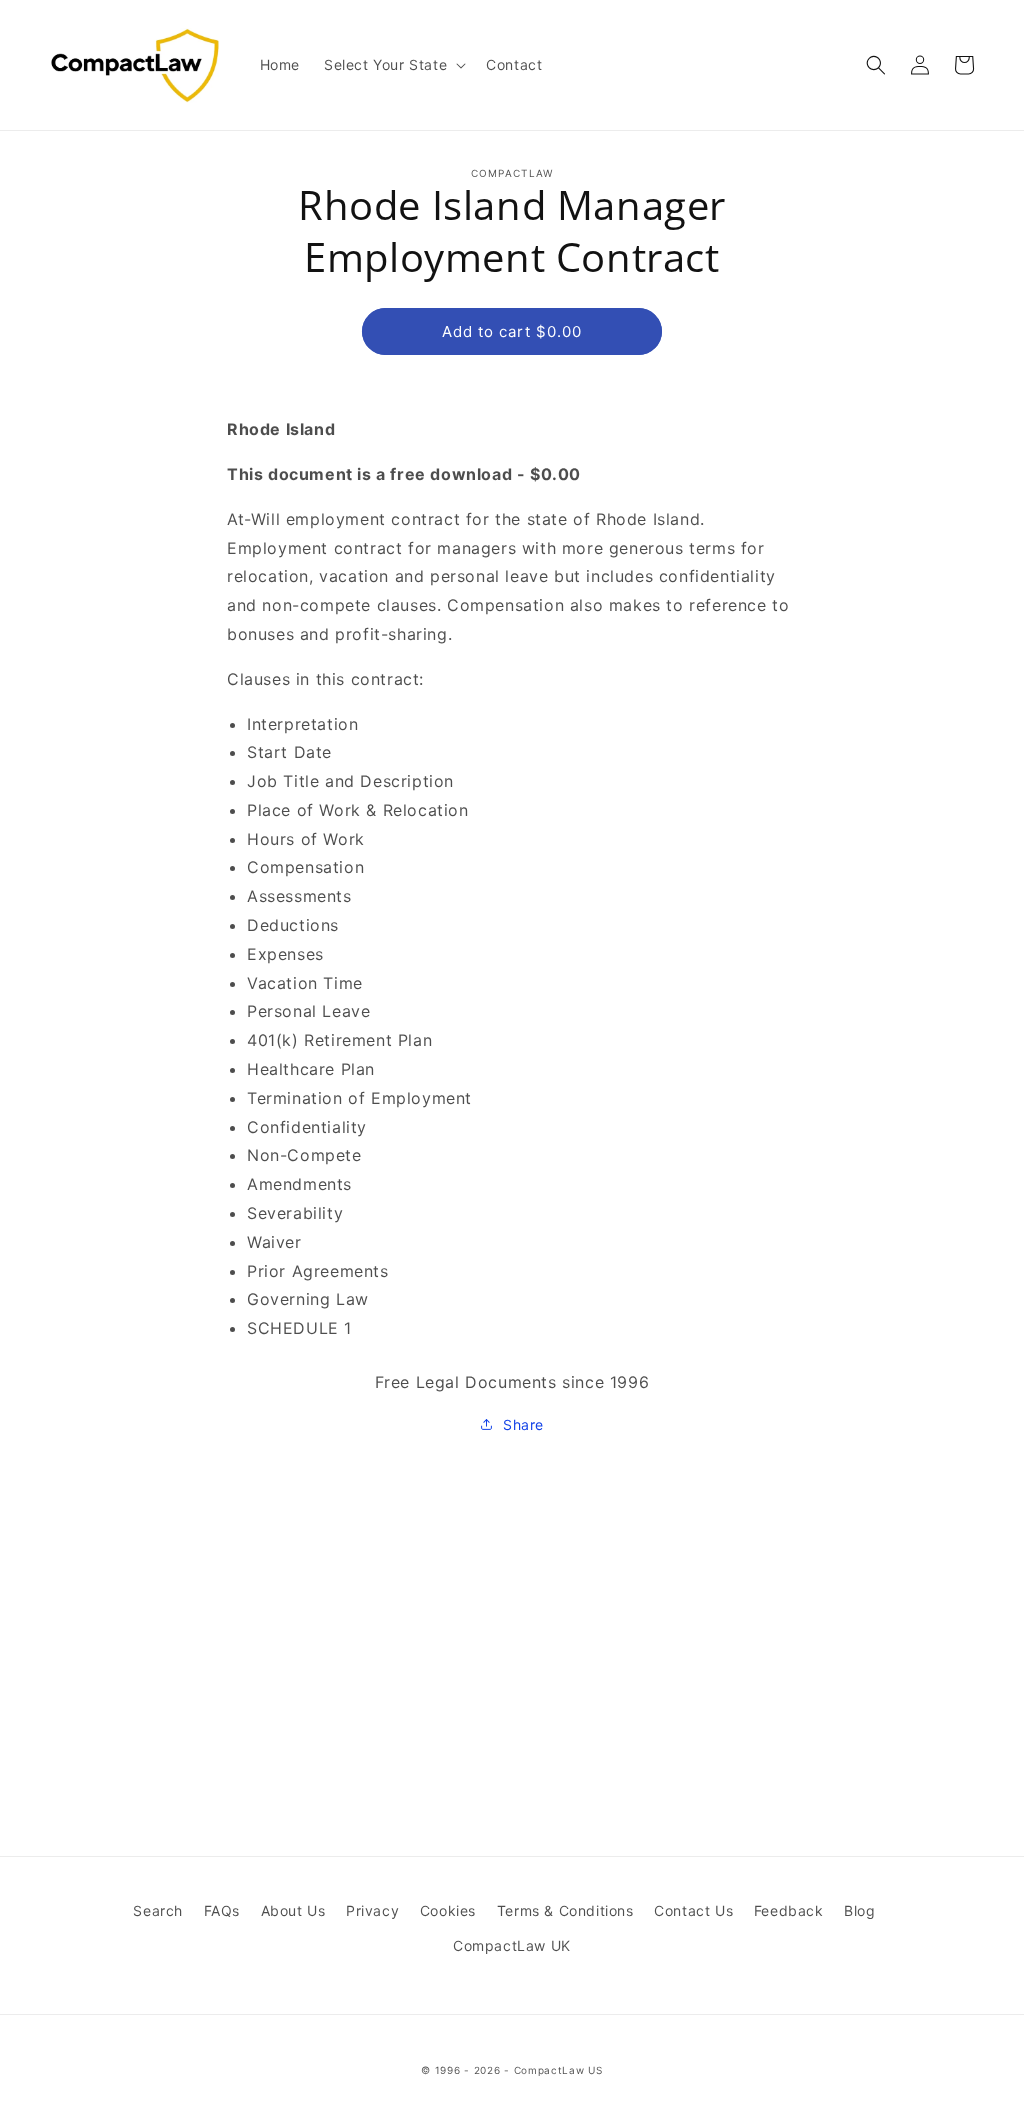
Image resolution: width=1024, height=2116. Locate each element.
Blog (859, 1910)
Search (158, 1910)
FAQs (222, 1910)
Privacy (372, 1910)
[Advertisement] (512, 1592)
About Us (293, 1910)
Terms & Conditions (565, 1910)
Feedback (789, 1910)
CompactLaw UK (512, 1945)
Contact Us (693, 1910)
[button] (393, 65)
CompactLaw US (558, 2070)
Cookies (448, 1910)
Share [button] (523, 1424)
